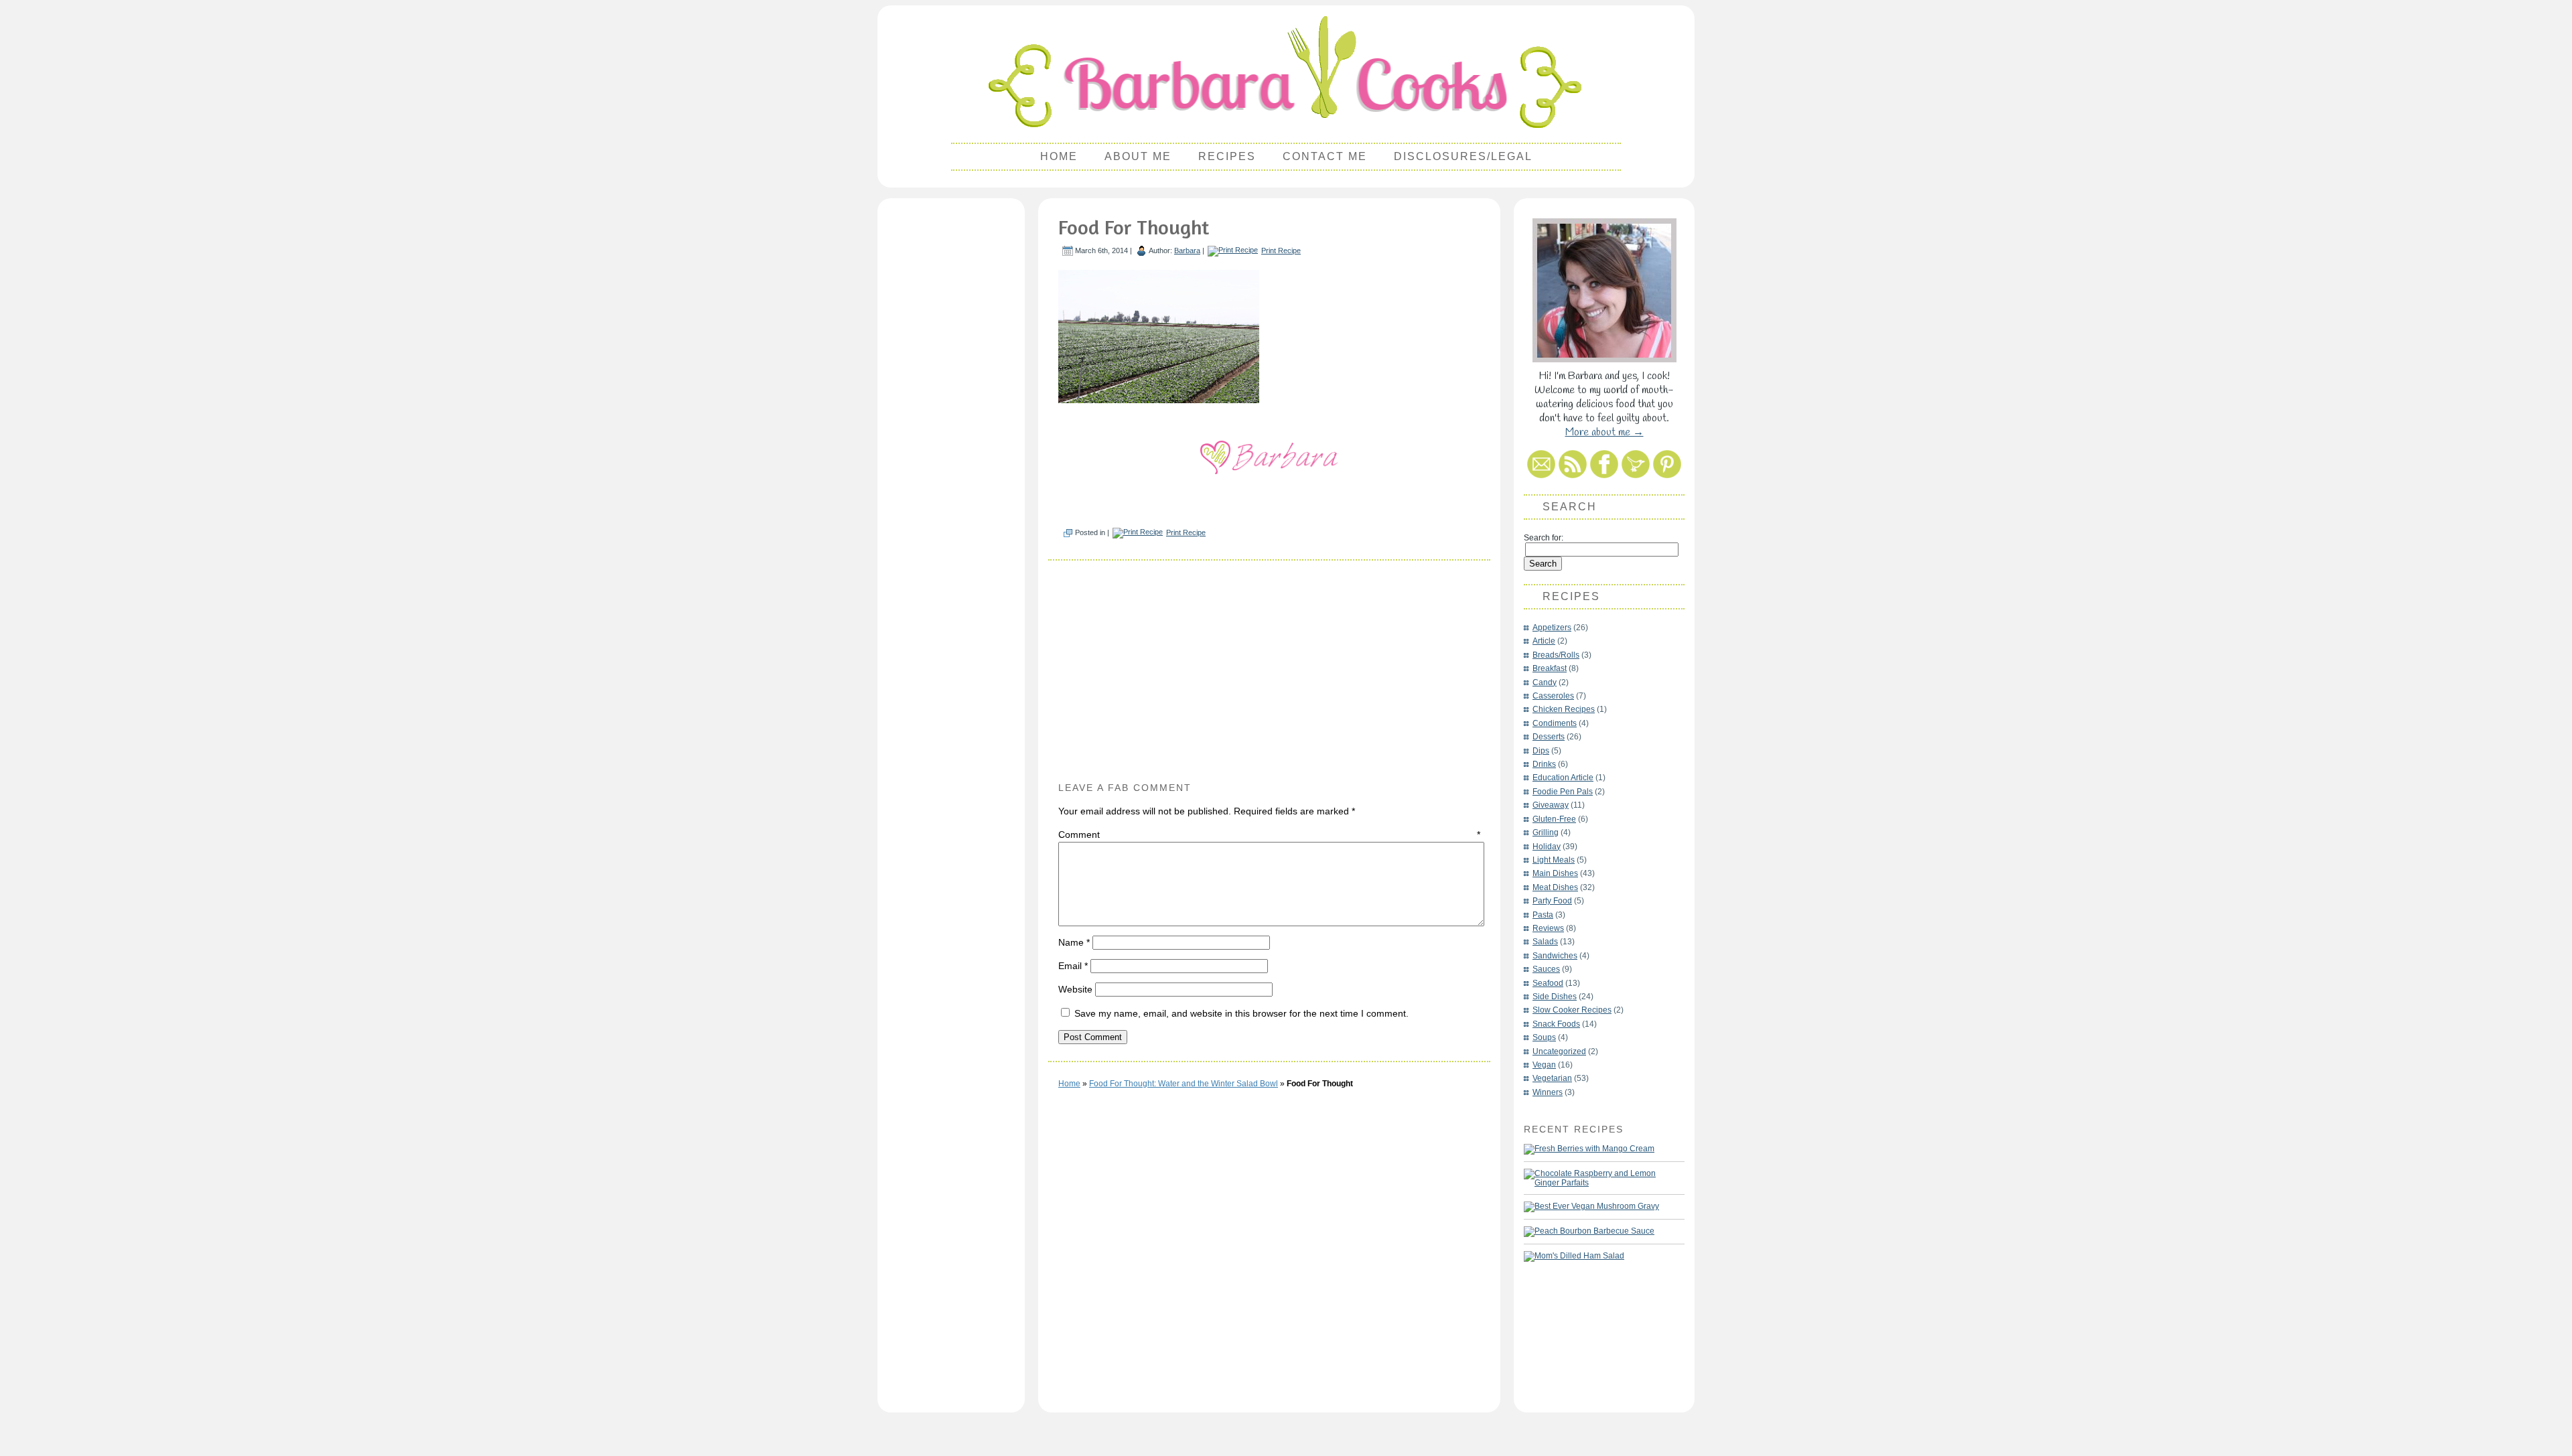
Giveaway (1551, 805)
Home (1059, 156)
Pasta (1543, 915)
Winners (1548, 1092)
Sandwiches (1555, 956)
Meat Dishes (1555, 887)
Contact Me (1325, 156)
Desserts (1549, 737)
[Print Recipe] (1233, 250)
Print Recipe (1281, 250)
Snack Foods (1556, 1024)
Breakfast (1550, 668)
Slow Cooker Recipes (1572, 1010)
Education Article (1563, 778)
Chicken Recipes (1564, 709)
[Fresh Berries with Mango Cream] (1589, 1149)
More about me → (1604, 432)
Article (1544, 641)
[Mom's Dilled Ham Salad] (1574, 1256)
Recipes (1227, 156)
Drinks (1544, 764)
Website (1075, 989)
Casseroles (1553, 696)
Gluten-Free (1554, 819)
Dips (1541, 751)
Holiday (1547, 847)
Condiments (1555, 723)
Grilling (1546, 832)
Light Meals (1554, 860)
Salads (1545, 942)
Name (1074, 942)
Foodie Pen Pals (1563, 792)
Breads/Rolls (1556, 655)
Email (1073, 966)
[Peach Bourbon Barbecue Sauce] (1589, 1232)
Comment (1269, 834)
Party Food (1552, 901)
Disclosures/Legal (1463, 156)
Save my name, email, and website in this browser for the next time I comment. (1241, 1013)
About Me (1138, 156)
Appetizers (1552, 628)
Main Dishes (1555, 873)
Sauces (1546, 969)
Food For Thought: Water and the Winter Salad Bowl (1184, 1084)
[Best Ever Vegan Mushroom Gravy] (1591, 1207)
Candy (1545, 682)
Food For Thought (1134, 227)
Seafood (1548, 983)
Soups (1544, 1037)
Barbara (1187, 250)
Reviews (1548, 928)
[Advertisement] (951, 406)
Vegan (1544, 1065)
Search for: (1544, 538)
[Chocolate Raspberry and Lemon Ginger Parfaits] (1597, 1178)
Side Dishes (1555, 997)
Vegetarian (1552, 1078)
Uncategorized (1559, 1051)
